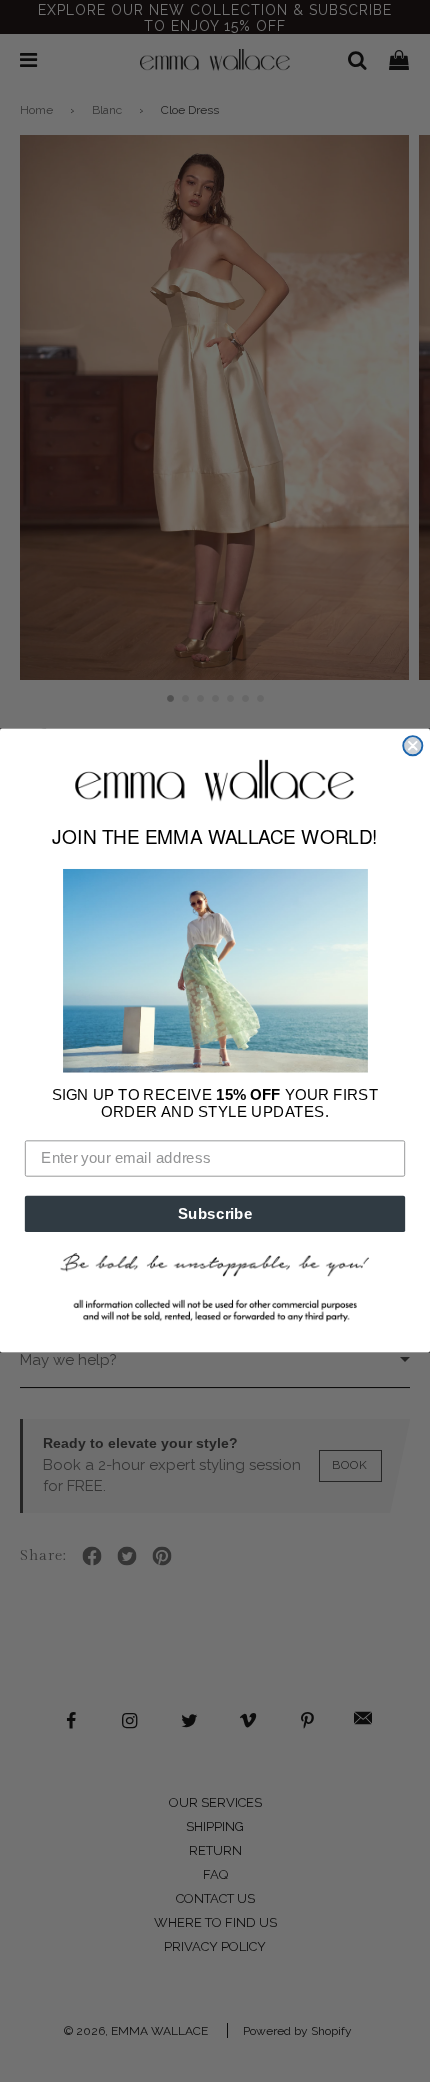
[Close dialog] (412, 745)
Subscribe (215, 1213)
